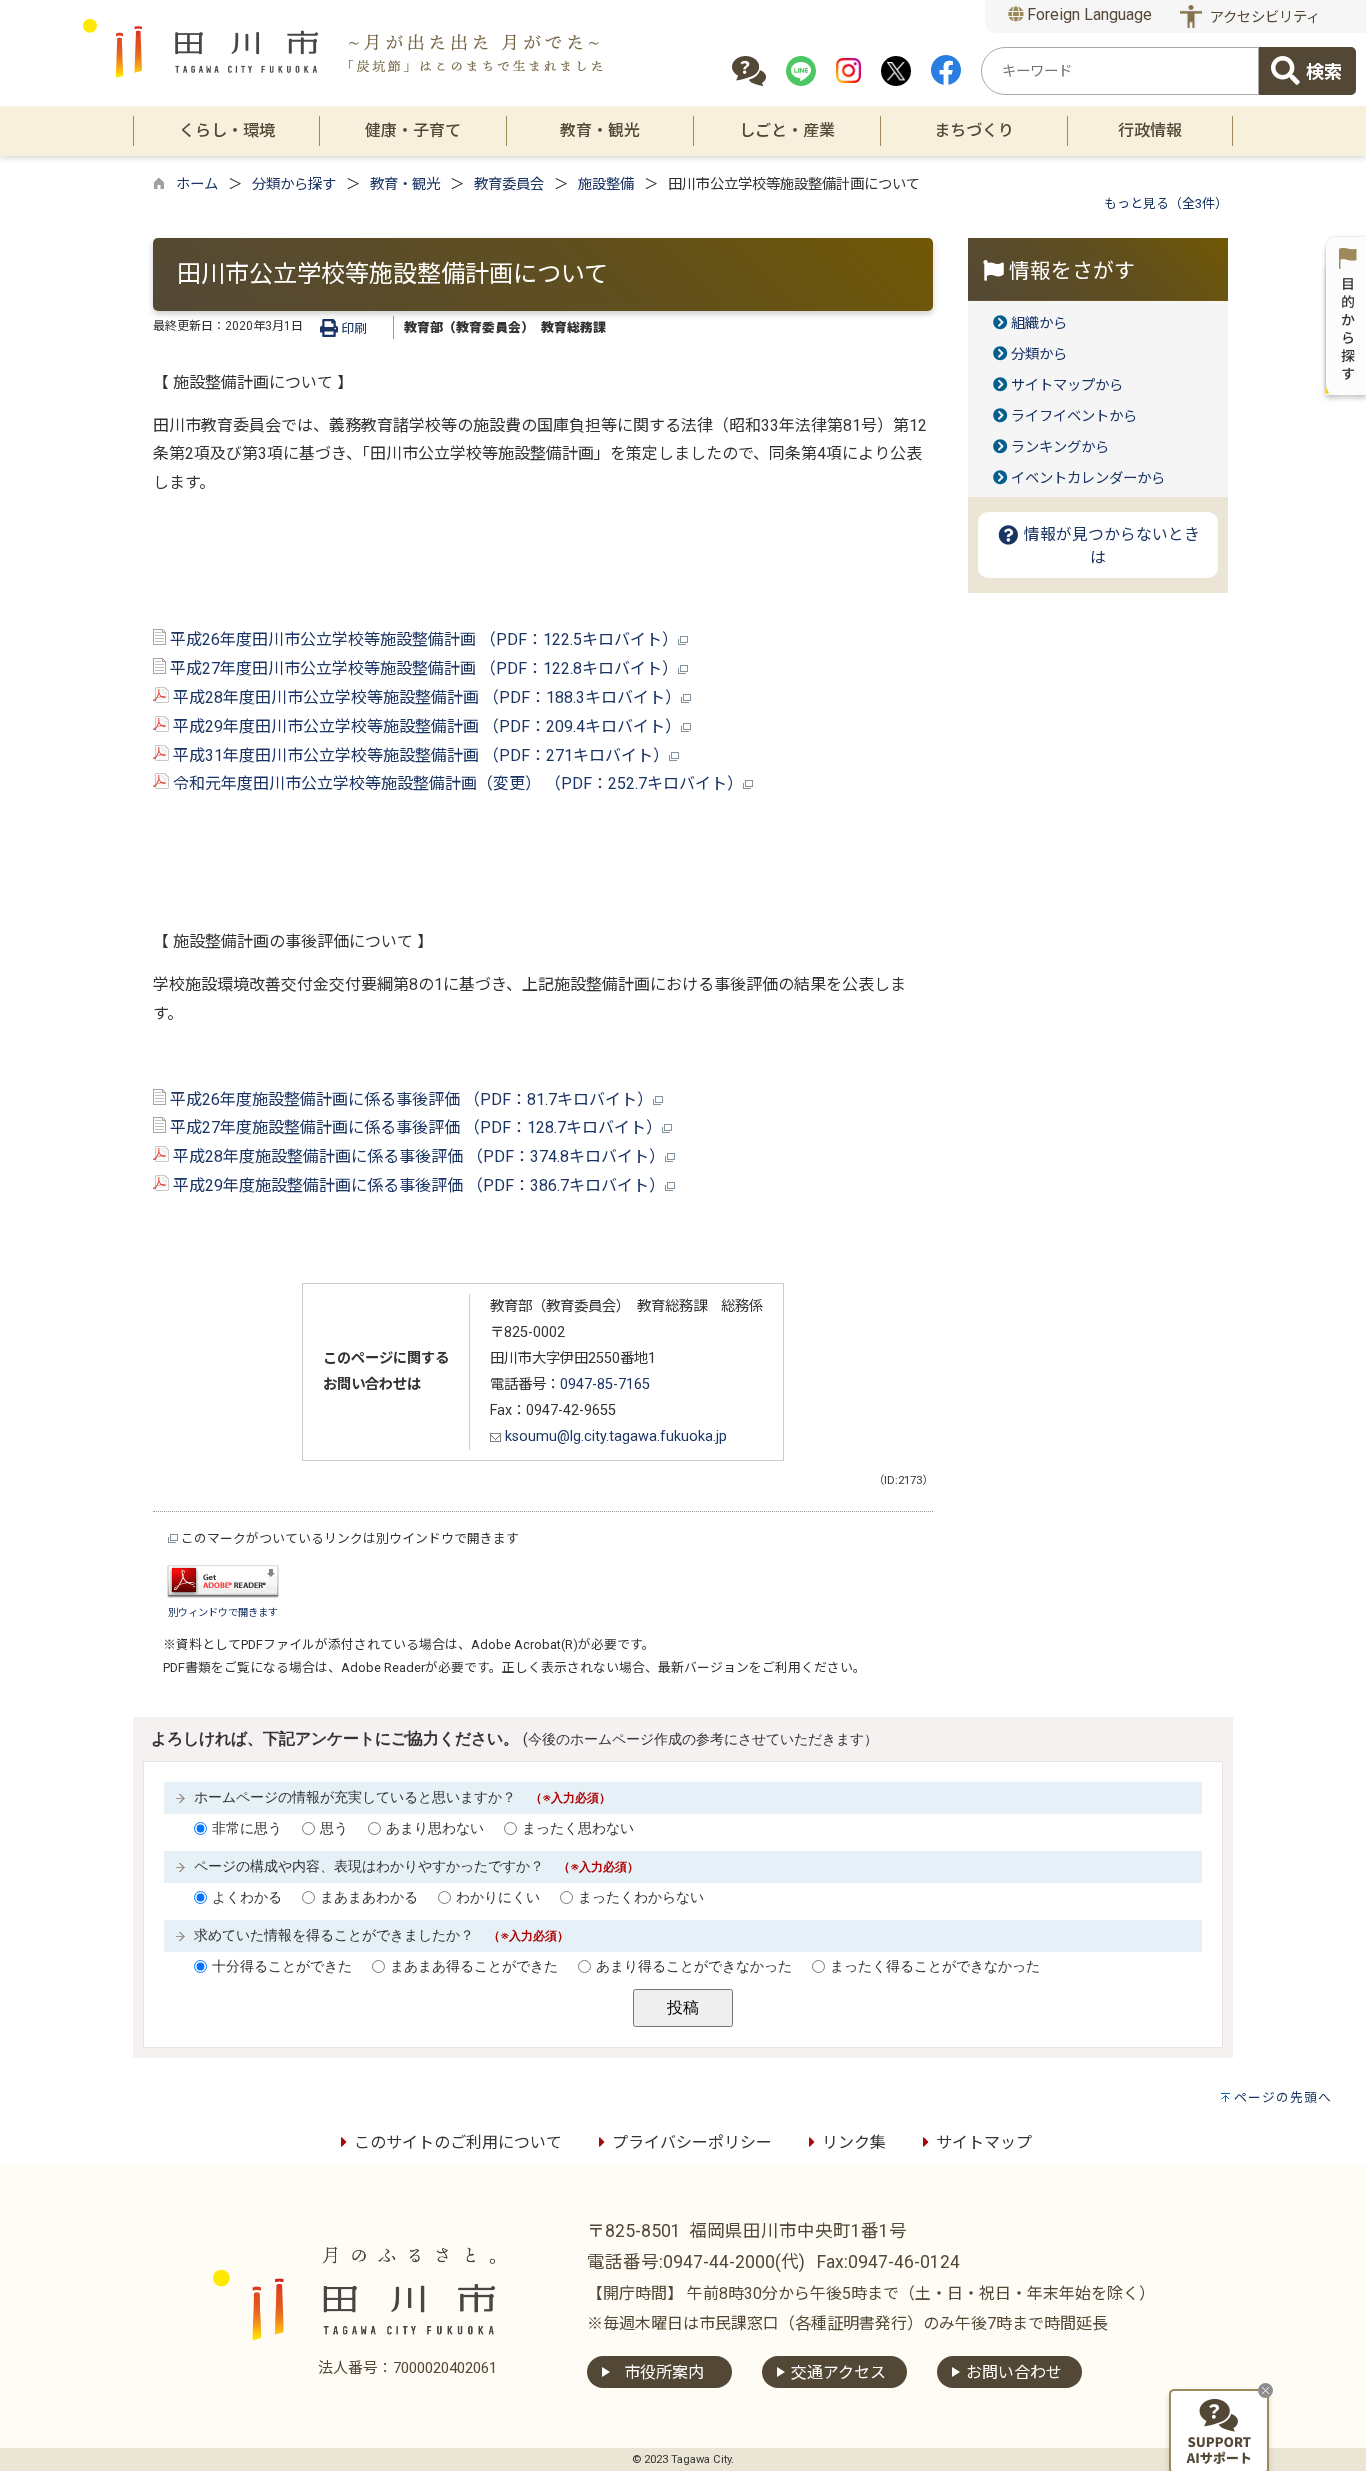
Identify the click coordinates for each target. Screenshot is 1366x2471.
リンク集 (854, 2142)
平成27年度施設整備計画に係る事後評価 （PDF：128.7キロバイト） (414, 1127)
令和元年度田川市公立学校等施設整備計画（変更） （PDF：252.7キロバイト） (456, 783)
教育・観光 (405, 184)
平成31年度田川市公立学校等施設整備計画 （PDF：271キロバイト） (419, 755)
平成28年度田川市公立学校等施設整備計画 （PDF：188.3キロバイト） (425, 697)
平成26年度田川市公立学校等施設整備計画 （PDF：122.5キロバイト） (422, 639)
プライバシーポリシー (692, 2142)
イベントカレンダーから (1088, 478)
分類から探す (294, 184)
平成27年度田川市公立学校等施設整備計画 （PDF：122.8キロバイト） (422, 668)
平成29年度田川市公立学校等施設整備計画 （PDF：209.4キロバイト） (425, 726)
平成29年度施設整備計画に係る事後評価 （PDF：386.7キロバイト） (417, 1185)
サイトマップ (984, 2142)
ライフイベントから (1074, 416)
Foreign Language (1087, 14)
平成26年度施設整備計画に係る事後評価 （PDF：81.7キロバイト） (409, 1099)
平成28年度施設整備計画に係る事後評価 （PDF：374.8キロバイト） (417, 1156)
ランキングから (1060, 447)
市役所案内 (664, 2372)
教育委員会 (509, 184)
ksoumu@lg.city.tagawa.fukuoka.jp (614, 1436)
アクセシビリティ (1265, 17)
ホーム (197, 184)
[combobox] (1120, 71)
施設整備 (606, 184)
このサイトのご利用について (458, 2142)
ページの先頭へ (1283, 2097)
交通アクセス (838, 2372)
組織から (1039, 323)
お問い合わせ (1014, 2372)
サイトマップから (1067, 385)
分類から (1039, 354)
